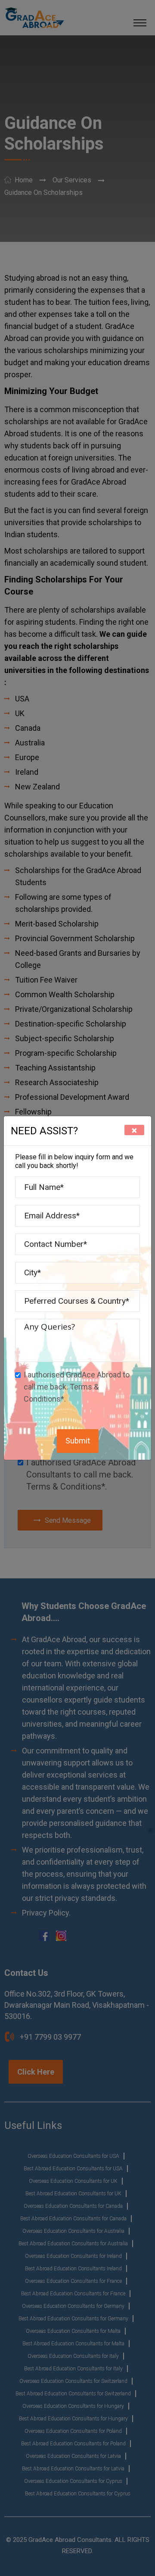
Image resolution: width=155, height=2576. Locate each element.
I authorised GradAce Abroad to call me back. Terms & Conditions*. (77, 1387)
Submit (78, 1441)
